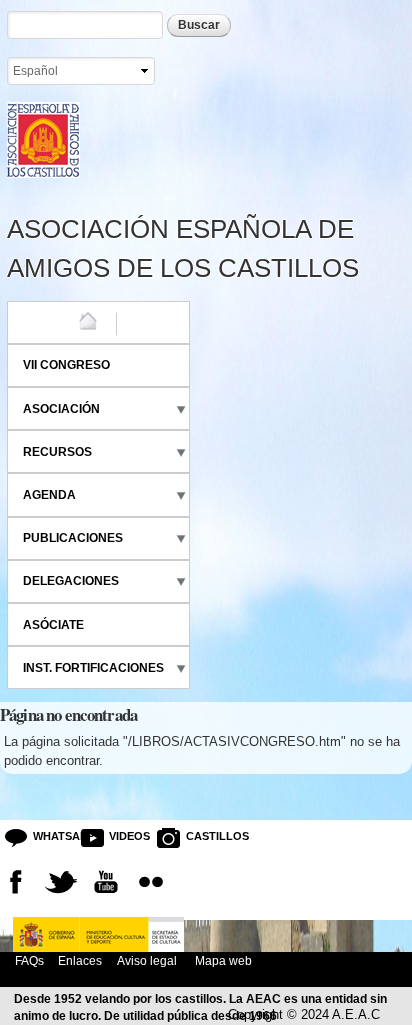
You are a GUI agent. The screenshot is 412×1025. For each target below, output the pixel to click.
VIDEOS (125, 836)
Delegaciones (71, 581)
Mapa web (222, 960)
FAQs (29, 960)
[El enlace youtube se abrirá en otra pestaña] (106, 882)
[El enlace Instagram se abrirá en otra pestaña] (151, 882)
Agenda (49, 495)
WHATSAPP (49, 836)
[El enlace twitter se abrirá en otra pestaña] (61, 882)
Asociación (61, 409)
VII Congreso (66, 365)
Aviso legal (147, 960)
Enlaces (80, 960)
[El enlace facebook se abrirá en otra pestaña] (16, 882)
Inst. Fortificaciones (93, 668)
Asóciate (53, 625)
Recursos (57, 452)
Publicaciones (73, 538)
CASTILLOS (201, 836)
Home (41, 322)
